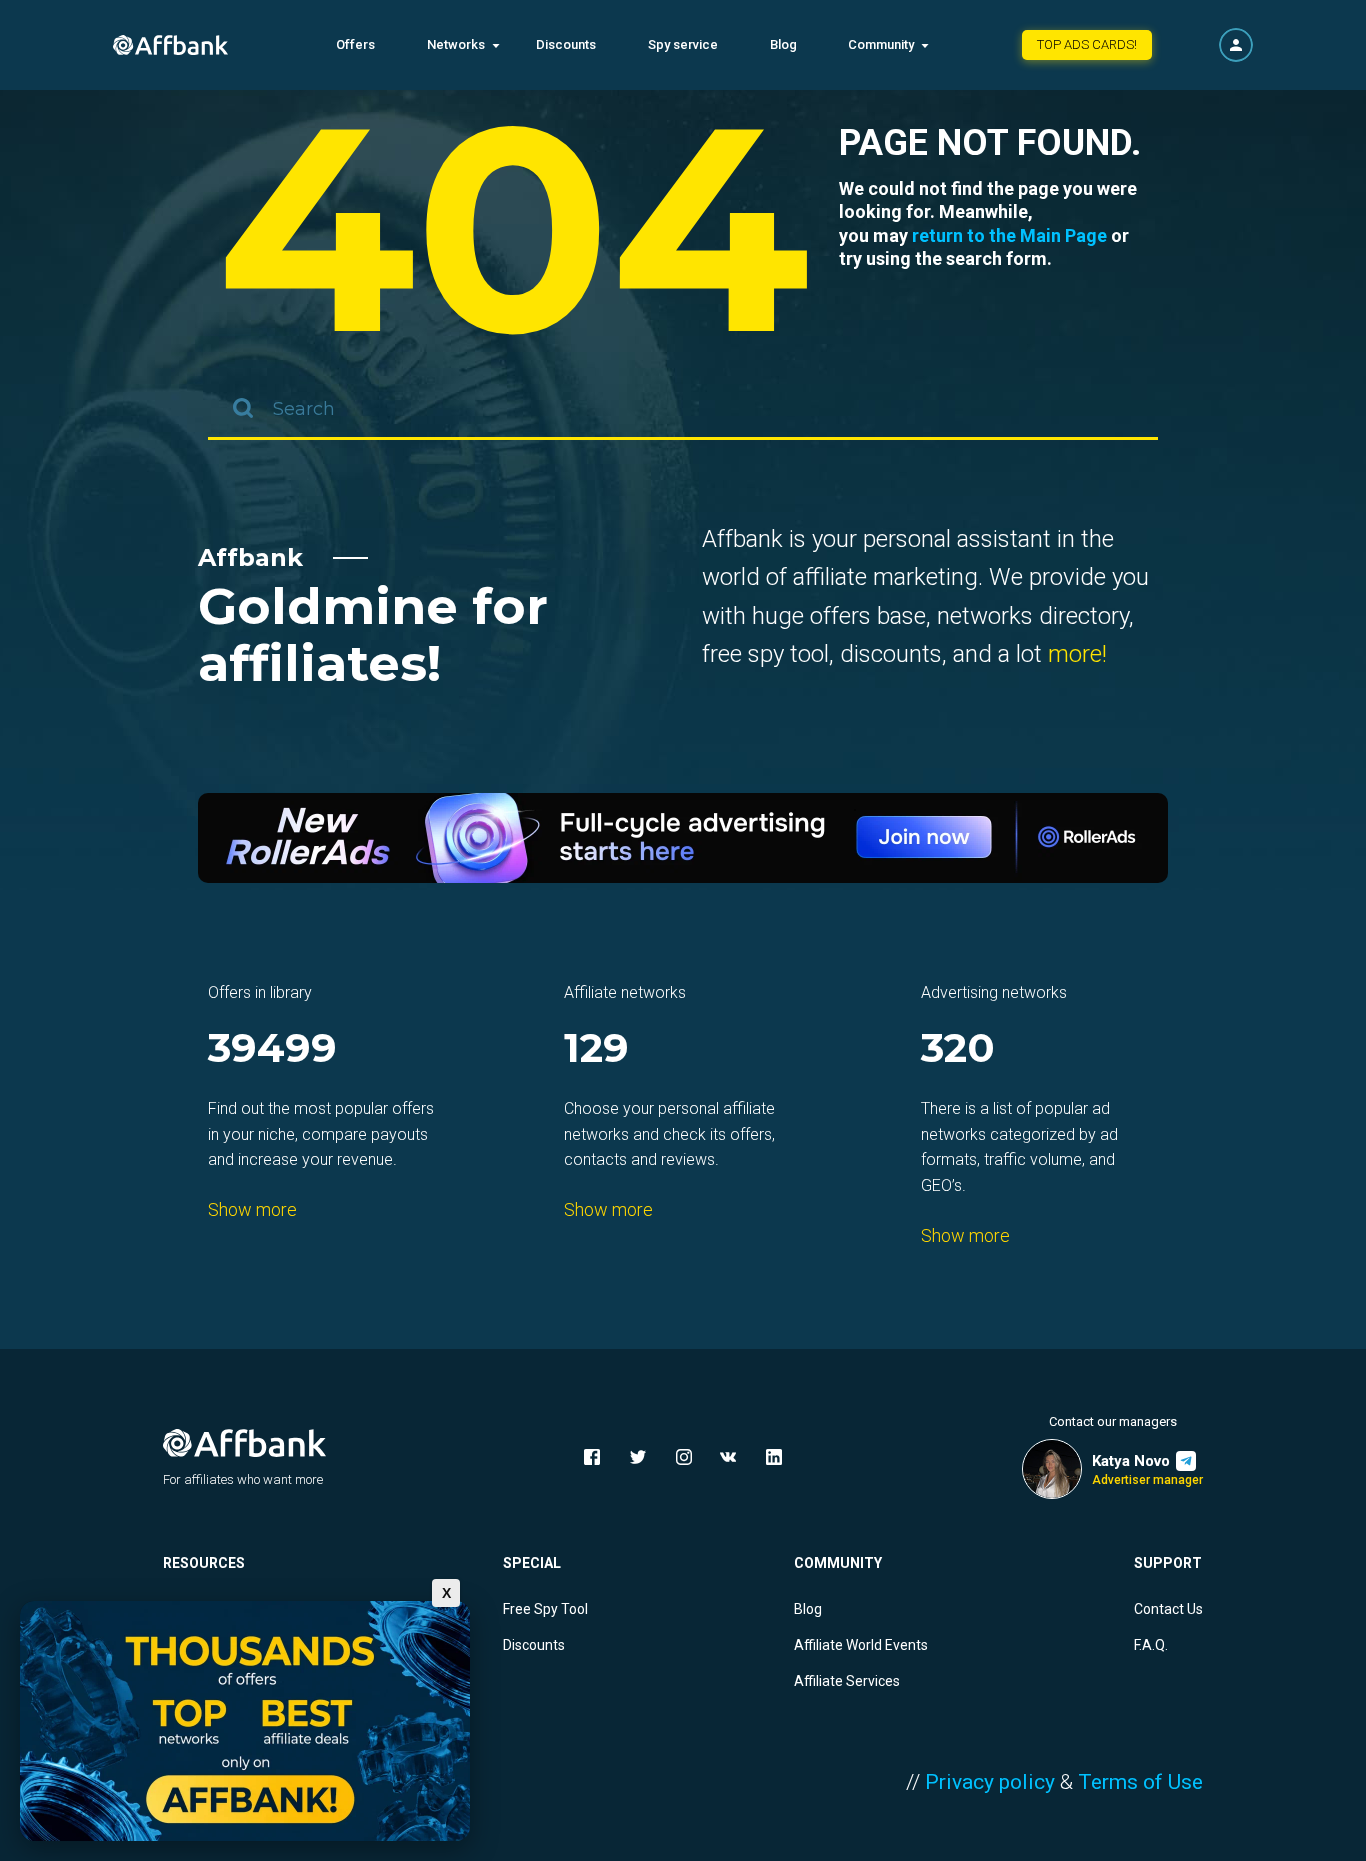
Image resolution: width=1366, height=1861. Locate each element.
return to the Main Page (1009, 235)
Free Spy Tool (545, 1609)
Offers (355, 44)
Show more (252, 1209)
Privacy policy (990, 1782)
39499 (272, 1049)
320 (958, 1049)
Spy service (683, 44)
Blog (783, 44)
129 (596, 1049)
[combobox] (683, 410)
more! (1077, 654)
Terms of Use (1140, 1782)
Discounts (566, 44)
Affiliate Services (847, 1681)
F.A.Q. (1151, 1645)
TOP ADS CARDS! (1087, 44)
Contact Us (1168, 1609)
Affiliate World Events (861, 1645)
